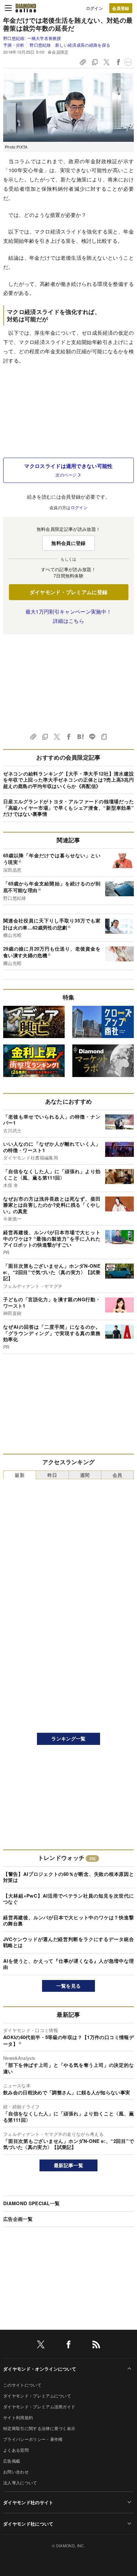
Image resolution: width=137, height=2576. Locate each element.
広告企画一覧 (18, 2219)
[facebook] (68, 2346)
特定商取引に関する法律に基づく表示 (39, 2428)
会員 (117, 1475)
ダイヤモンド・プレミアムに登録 (69, 592)
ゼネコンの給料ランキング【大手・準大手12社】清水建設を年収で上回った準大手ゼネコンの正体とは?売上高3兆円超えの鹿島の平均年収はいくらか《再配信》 (68, 780)
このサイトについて (22, 2385)
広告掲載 (12, 2461)
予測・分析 (14, 45)
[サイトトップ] (26, 8)
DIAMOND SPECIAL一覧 (31, 2203)
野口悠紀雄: (32, 38)
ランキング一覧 (68, 1739)
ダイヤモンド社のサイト (28, 2502)
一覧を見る (69, 1986)
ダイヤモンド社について (28, 2524)
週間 (85, 1475)
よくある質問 (16, 2450)
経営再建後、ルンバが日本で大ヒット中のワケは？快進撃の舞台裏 (68, 1921)
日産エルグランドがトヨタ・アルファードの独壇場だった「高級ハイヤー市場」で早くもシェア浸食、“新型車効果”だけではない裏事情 (68, 808)
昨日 (52, 1475)
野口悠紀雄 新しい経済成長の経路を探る (70, 45)
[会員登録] (121, 8)
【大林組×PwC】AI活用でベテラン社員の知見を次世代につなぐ (68, 1899)
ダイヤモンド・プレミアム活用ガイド (39, 2407)
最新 (20, 1475)
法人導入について (20, 2483)
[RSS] (96, 2346)
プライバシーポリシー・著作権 (33, 2439)
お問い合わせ (16, 2472)
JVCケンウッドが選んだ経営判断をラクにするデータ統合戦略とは (68, 1942)
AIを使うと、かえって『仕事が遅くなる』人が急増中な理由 (68, 1964)
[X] (41, 2346)
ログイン (94, 8)
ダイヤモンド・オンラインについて (40, 2369)
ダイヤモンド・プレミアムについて (37, 2396)
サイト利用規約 (18, 2417)
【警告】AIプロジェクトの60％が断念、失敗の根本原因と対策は (68, 1877)
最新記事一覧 (68, 2165)
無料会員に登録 (68, 543)
